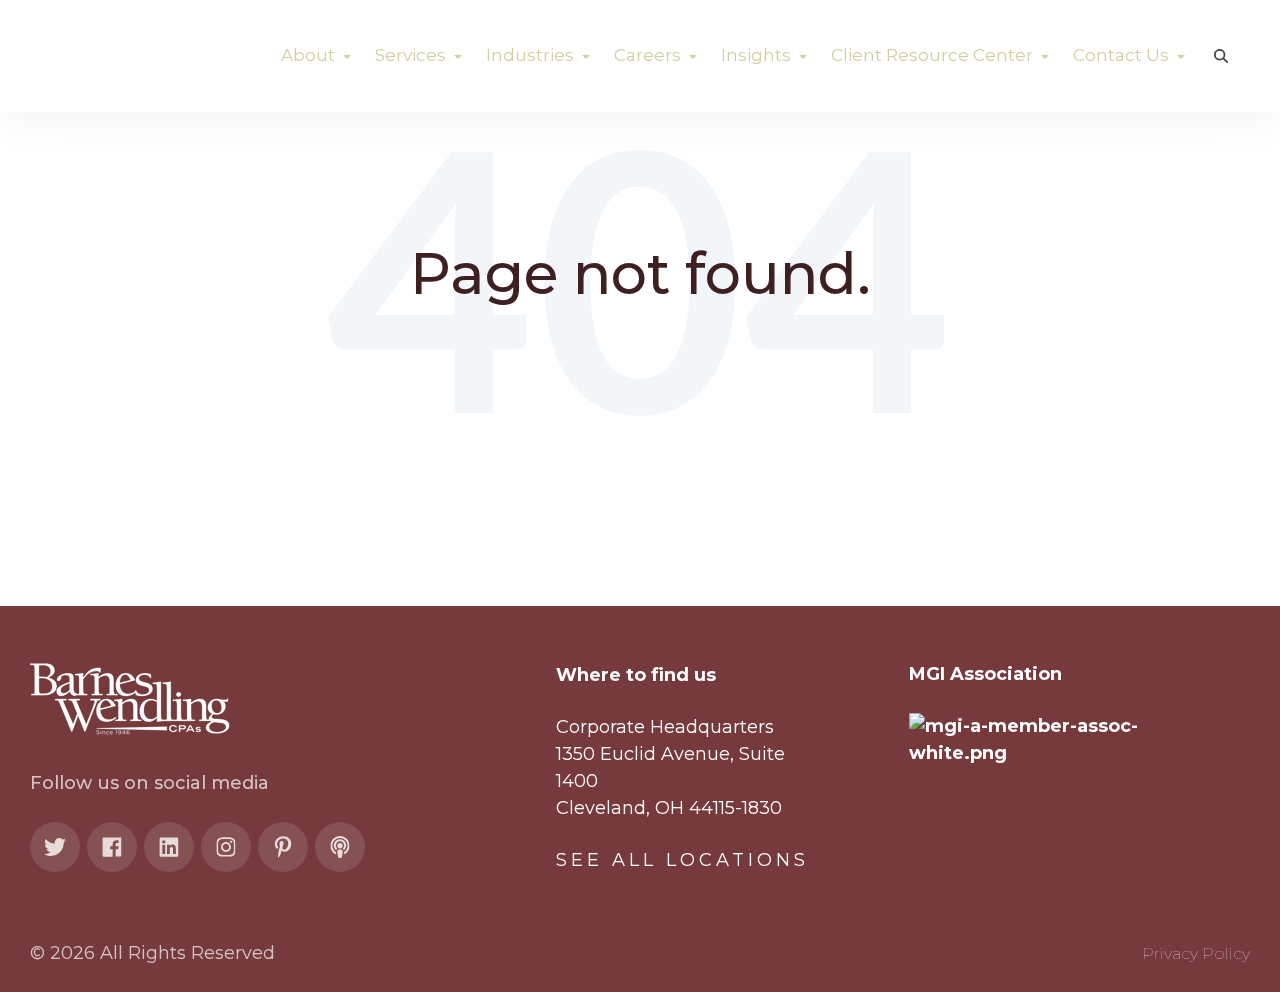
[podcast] (340, 847)
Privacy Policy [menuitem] (1196, 953)
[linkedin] (169, 847)
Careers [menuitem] (649, 55)
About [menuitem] (310, 55)
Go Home (640, 345)
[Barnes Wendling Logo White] (140, 56)
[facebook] (112, 847)
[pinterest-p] (283, 847)
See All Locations (682, 860)
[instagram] (226, 847)
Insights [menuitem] (758, 55)
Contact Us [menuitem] (1123, 55)
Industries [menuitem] (532, 55)
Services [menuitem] (412, 55)
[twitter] (55, 847)
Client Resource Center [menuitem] (934, 55)
